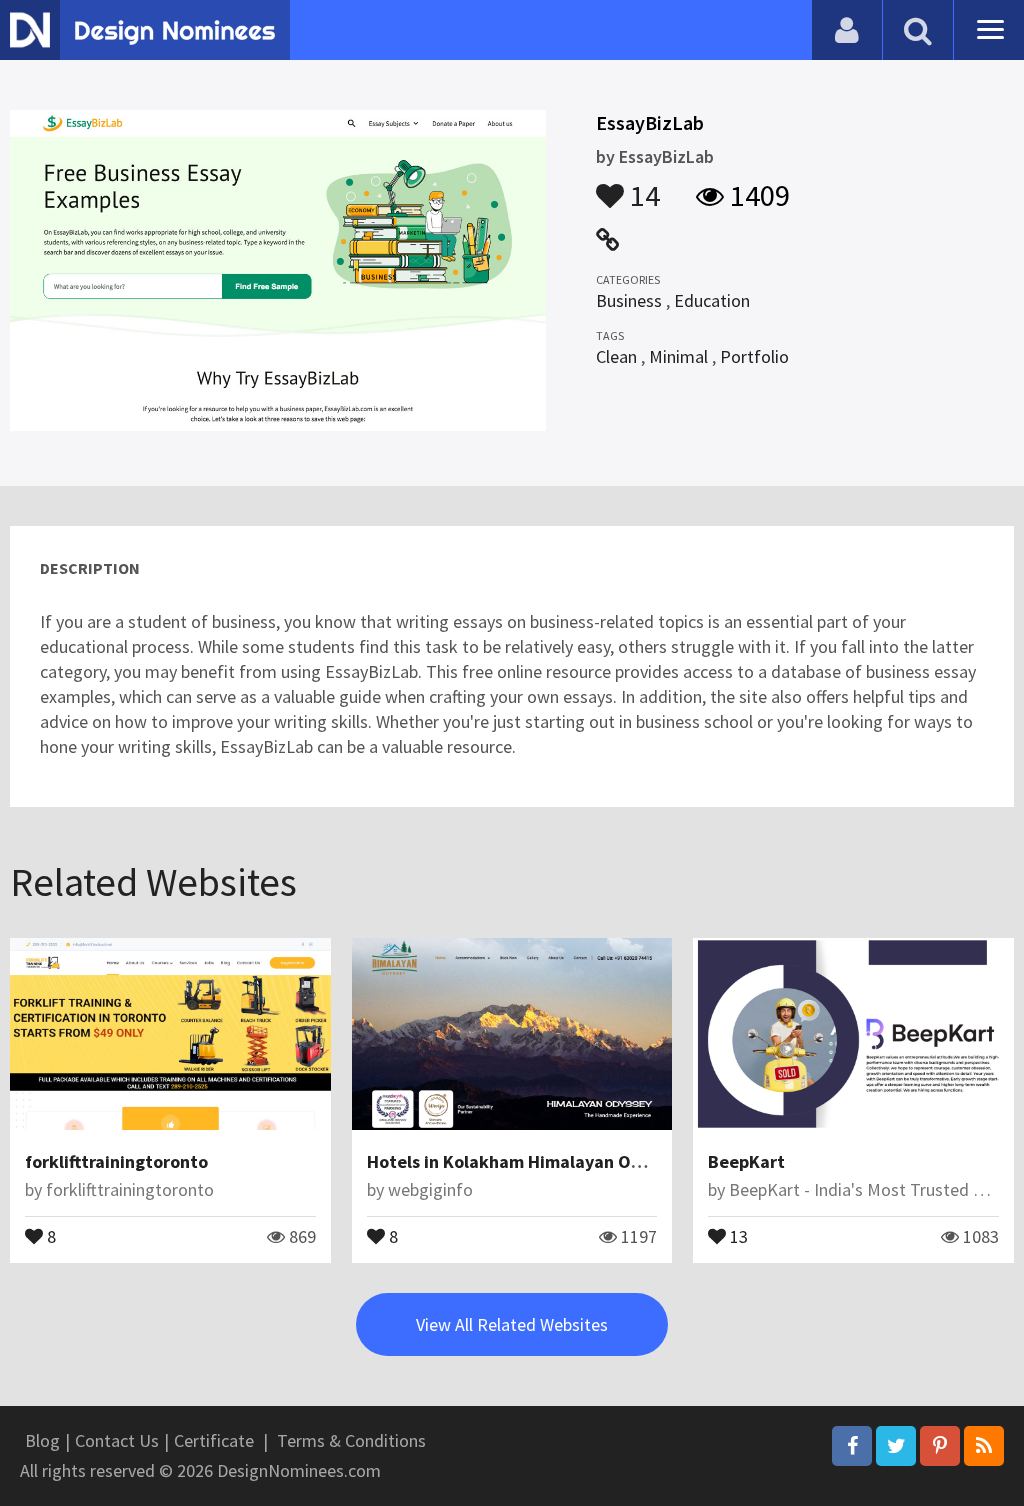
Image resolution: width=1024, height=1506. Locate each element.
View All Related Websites (512, 1324)
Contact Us (117, 1440)
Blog (42, 1440)
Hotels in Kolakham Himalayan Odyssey (526, 1161)
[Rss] (984, 1446)
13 (737, 1235)
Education (712, 300)
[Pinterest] (940, 1446)
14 (642, 186)
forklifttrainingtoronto (116, 1161)
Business (629, 300)
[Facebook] (852, 1446)
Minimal (678, 356)
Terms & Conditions (351, 1440)
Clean (616, 356)
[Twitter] (896, 1446)
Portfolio (754, 356)
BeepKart (746, 1161)
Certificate (214, 1440)
